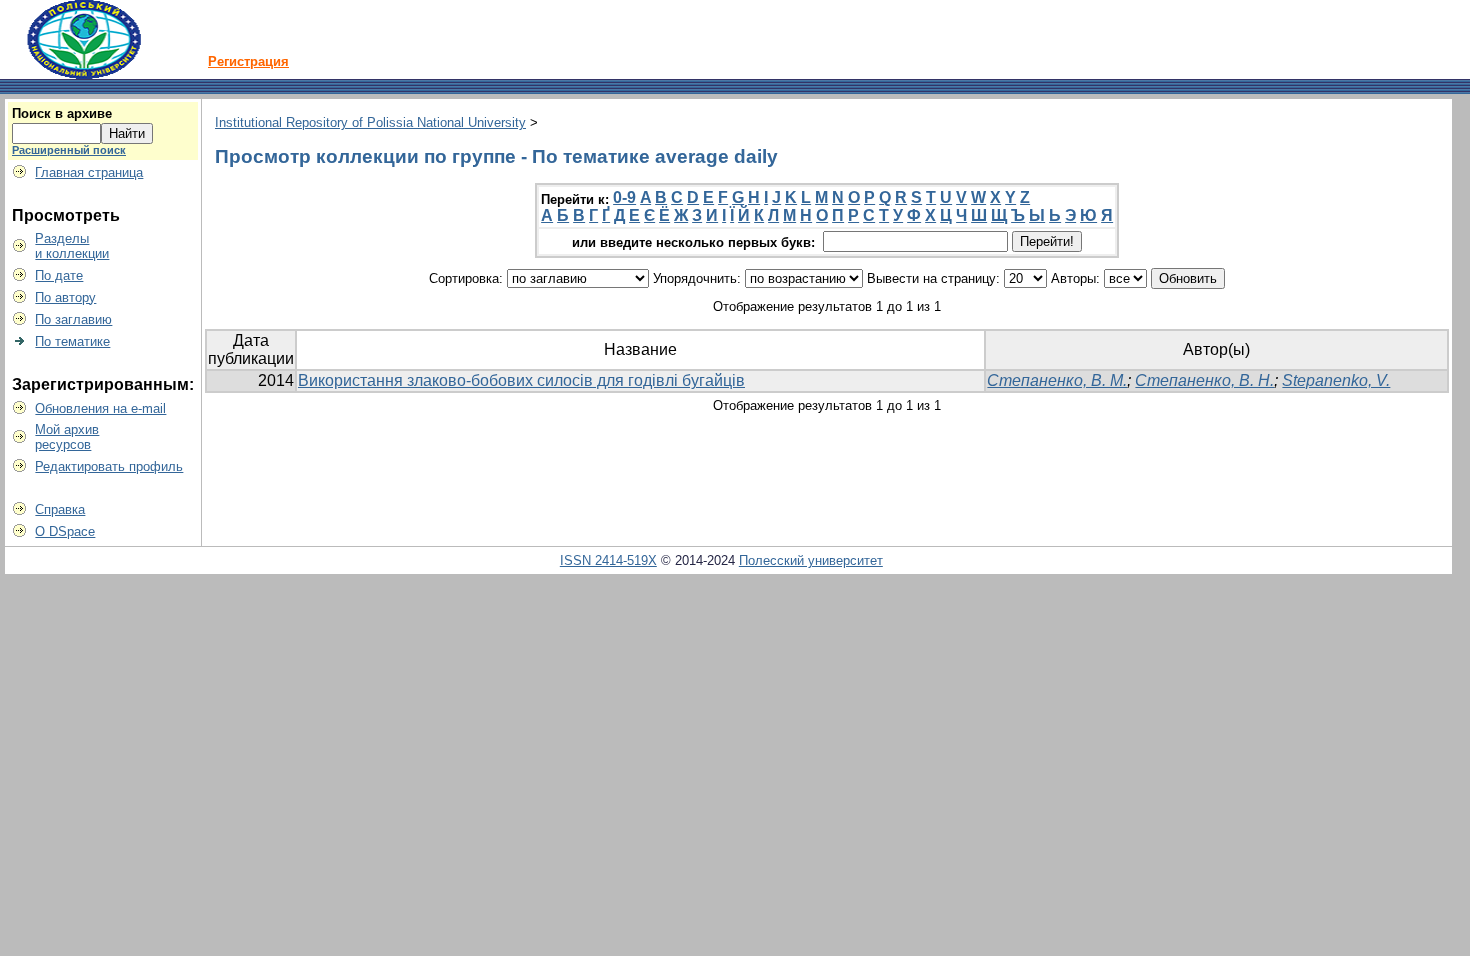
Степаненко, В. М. (1057, 380)
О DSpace (65, 531)
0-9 (624, 197)
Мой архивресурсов (67, 437)
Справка (60, 509)
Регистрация (248, 61)
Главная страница (89, 172)
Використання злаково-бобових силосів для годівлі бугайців (521, 380)
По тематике (72, 341)
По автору (65, 297)
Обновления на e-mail (100, 408)
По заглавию (73, 319)
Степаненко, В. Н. (1204, 380)
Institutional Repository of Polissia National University (370, 122)
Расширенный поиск (69, 150)
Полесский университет (811, 560)
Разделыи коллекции (72, 246)
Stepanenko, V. (1336, 380)
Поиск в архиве (62, 113)
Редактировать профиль (109, 466)
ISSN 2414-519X (608, 560)
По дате (59, 275)
